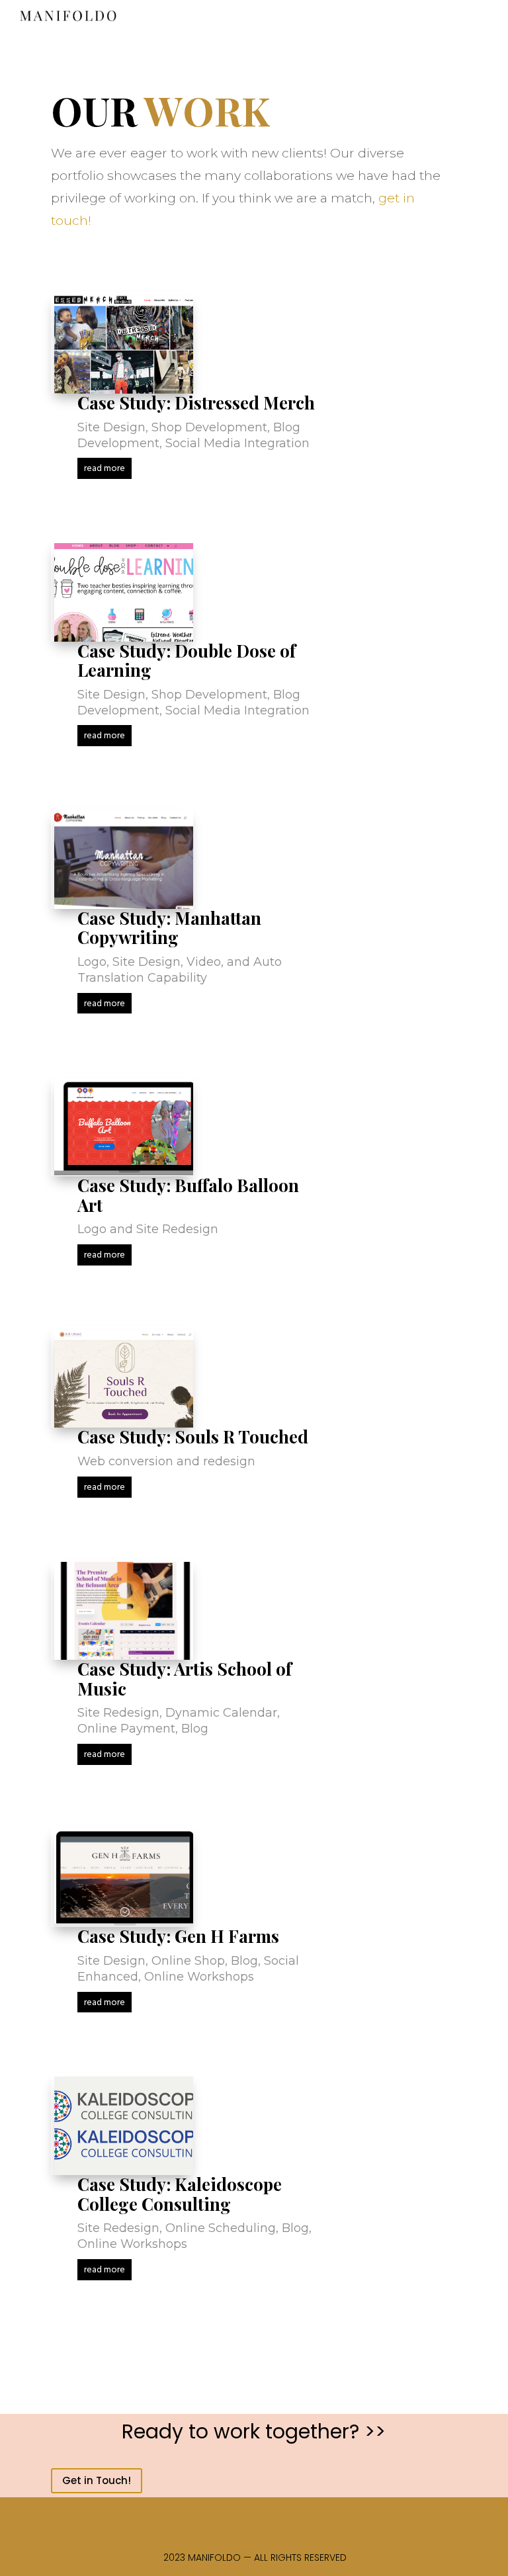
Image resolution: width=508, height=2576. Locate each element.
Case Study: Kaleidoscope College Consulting (180, 2194)
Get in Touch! (97, 2480)
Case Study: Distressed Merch (196, 403)
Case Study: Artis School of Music (185, 1679)
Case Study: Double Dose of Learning (187, 661)
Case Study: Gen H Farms (178, 1936)
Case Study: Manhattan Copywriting (169, 928)
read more (105, 469)
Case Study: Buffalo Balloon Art (188, 1195)
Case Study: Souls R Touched (193, 1437)
